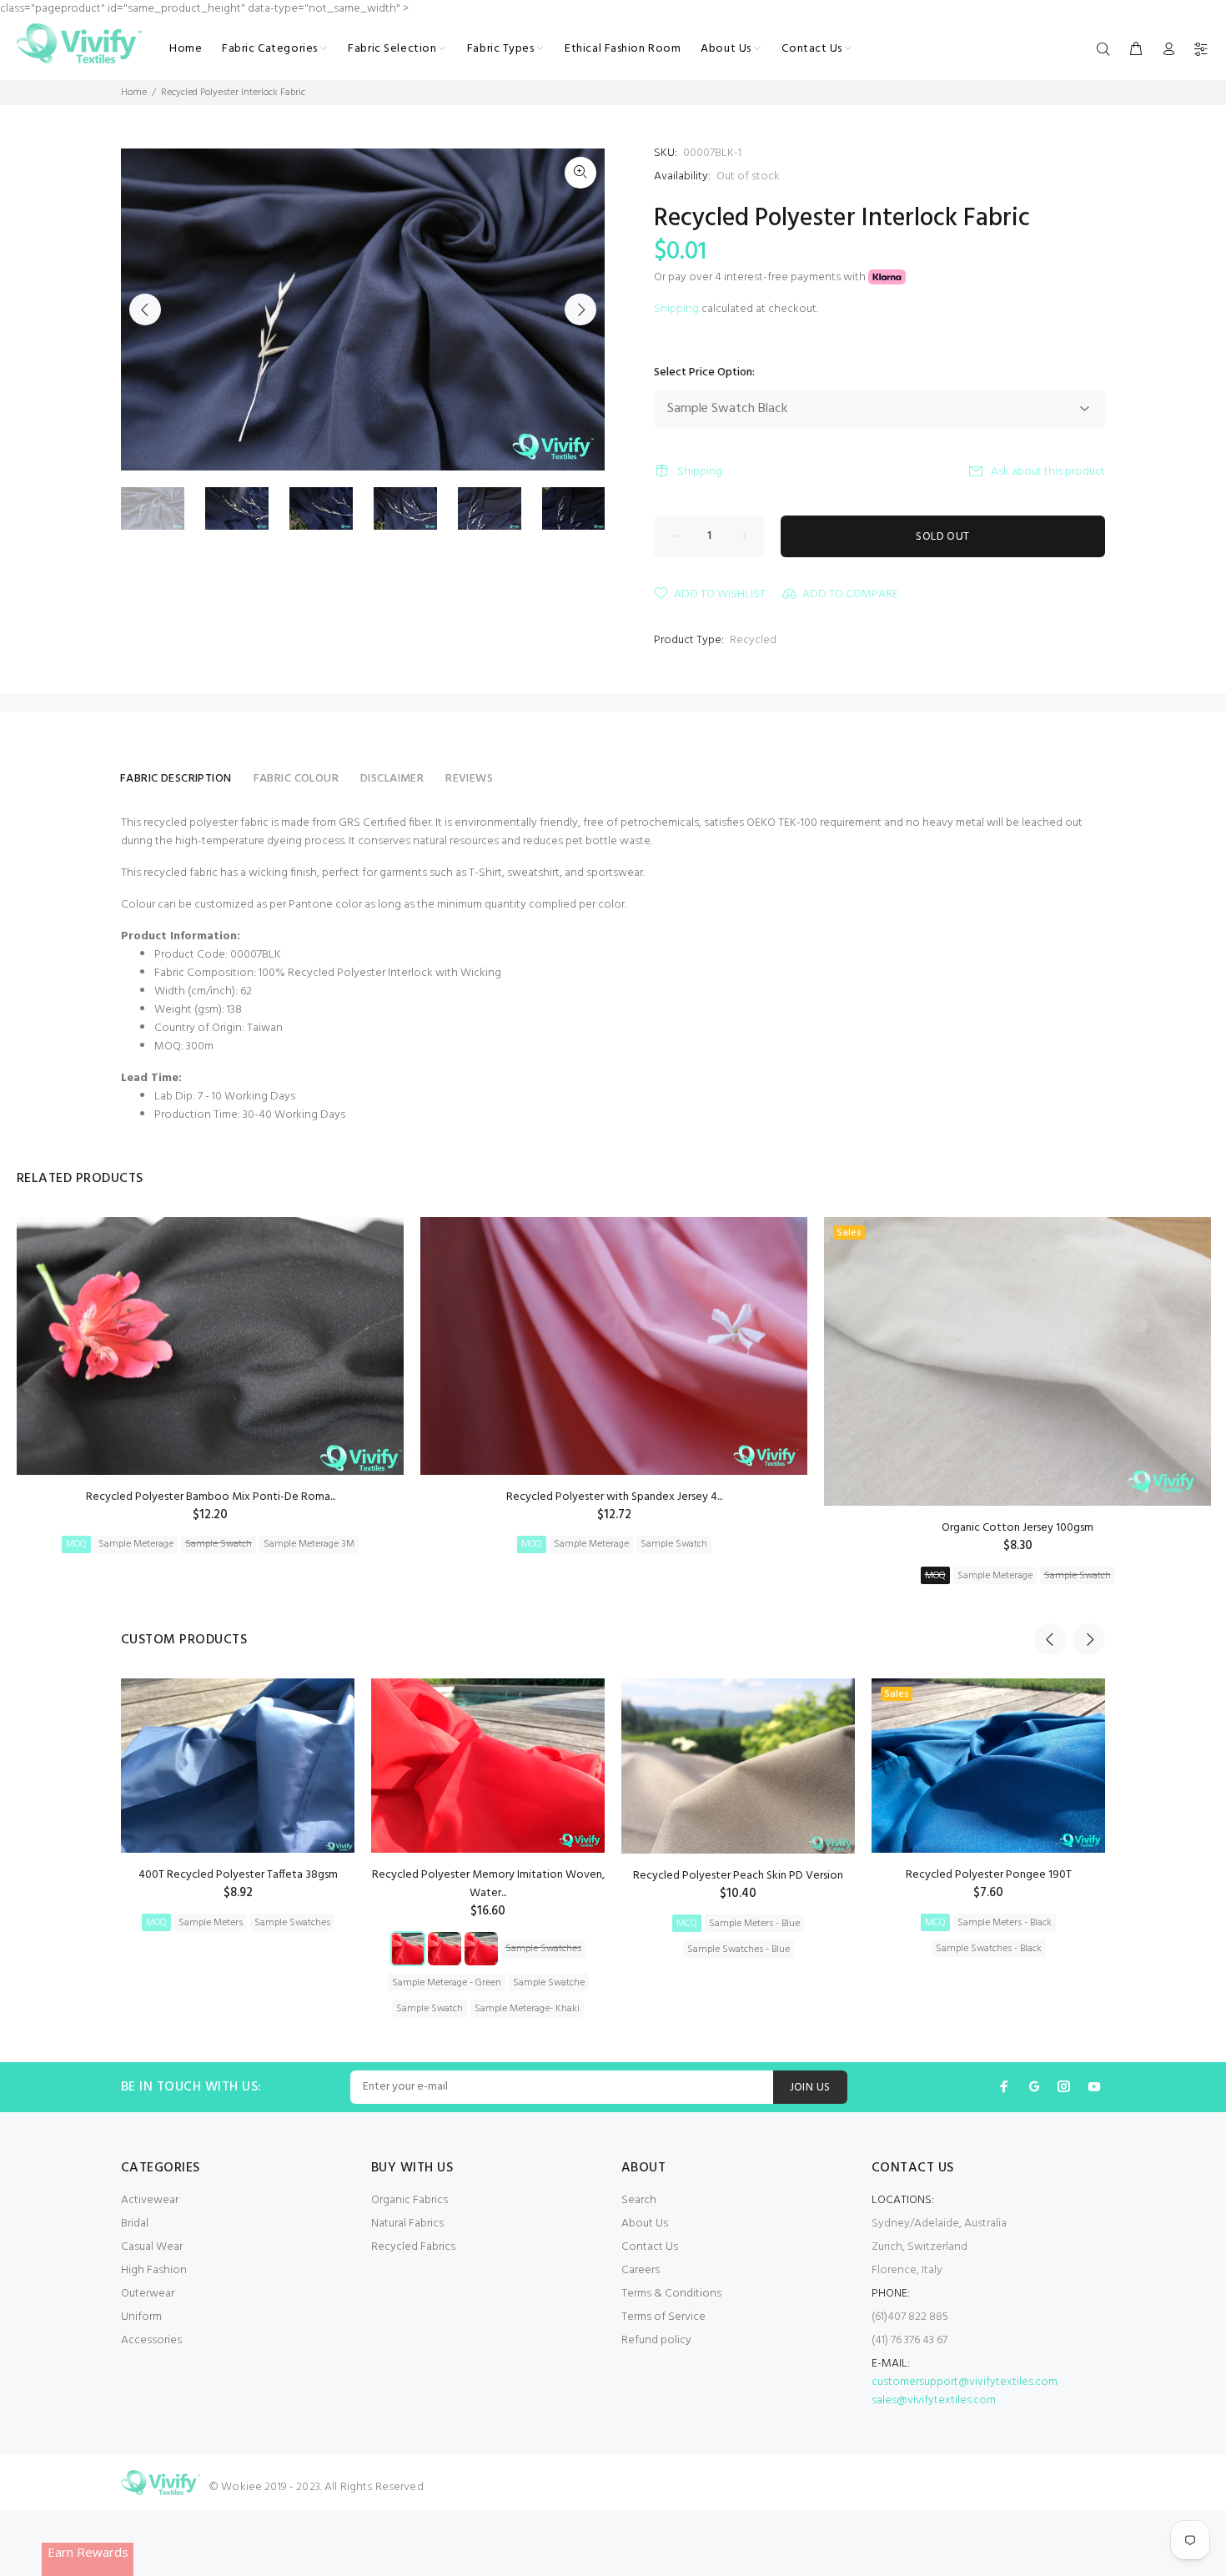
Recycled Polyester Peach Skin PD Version (738, 1876)
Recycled (753, 640)
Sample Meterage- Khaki (527, 2009)
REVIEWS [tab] (469, 779)
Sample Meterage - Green (447, 1983)
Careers (641, 2270)
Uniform (141, 2317)
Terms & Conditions (671, 2294)
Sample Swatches (292, 1923)
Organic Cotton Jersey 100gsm (1017, 1528)
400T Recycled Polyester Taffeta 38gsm (238, 1875)
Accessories (151, 2340)
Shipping (676, 309)
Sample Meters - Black (1005, 1923)
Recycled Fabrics (413, 2247)
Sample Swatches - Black (989, 1949)
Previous (145, 309)
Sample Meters (211, 1923)
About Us (645, 2224)
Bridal (135, 2224)
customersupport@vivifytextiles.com (965, 2382)
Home (134, 93)
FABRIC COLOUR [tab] (296, 779)
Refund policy (656, 2340)
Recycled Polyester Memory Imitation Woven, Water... (488, 1884)
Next (580, 309)
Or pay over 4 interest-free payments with (761, 277)
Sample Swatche (549, 1983)
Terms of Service (663, 2317)
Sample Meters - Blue (754, 1924)
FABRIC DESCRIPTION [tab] (176, 779)
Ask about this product (1048, 472)
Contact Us (650, 2247)
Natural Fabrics (407, 2224)
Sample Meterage (136, 1544)
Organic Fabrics (410, 2200)
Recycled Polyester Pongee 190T (989, 1875)
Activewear (150, 2200)
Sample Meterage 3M (309, 1544)
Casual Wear (152, 2247)
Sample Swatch (219, 1544)
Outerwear (148, 2294)
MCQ (687, 1924)
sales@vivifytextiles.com (934, 2400)
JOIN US (810, 2088)
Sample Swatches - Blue (739, 1950)
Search (639, 2200)
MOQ (76, 1544)
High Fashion (154, 2270)
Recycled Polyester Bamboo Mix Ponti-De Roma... (211, 1497)
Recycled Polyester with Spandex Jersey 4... (614, 1497)
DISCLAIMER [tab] (392, 779)
